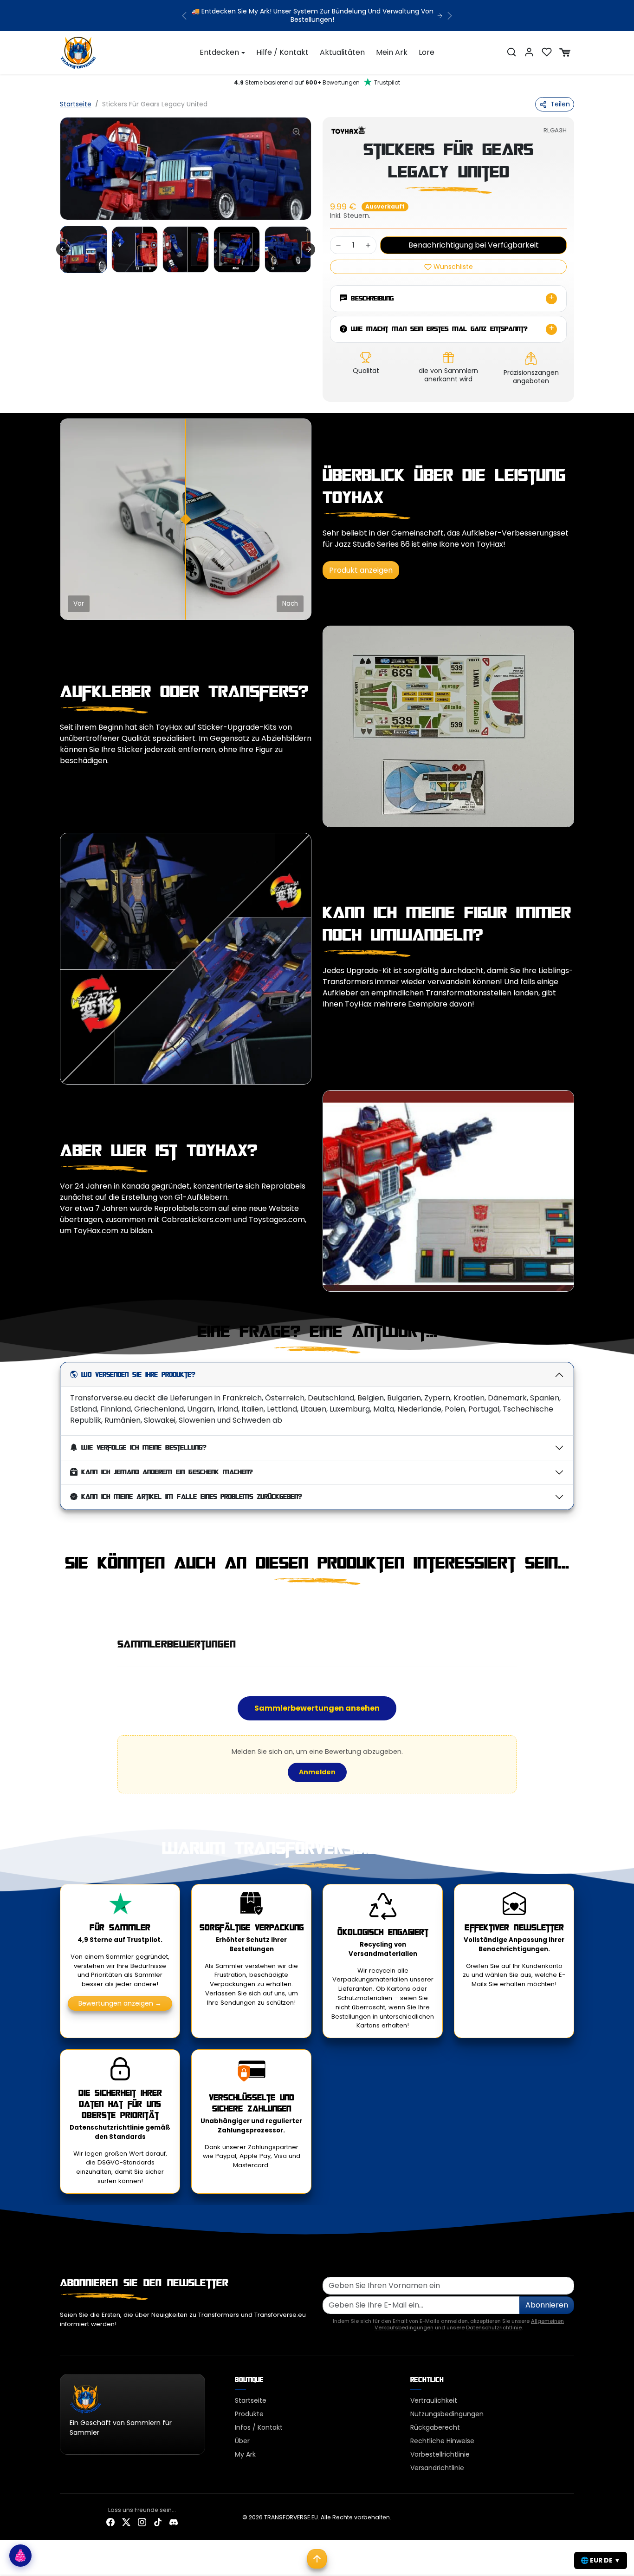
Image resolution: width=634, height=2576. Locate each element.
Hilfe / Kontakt (282, 52)
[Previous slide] (61, 1606)
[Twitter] (126, 2522)
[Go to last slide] (63, 249)
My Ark (245, 2454)
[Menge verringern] (338, 245)
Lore (427, 52)
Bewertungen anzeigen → (120, 2003)
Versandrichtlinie (437, 2468)
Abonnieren (547, 2305)
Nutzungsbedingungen (447, 2414)
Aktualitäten (342, 52)
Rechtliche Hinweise (442, 2441)
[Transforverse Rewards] (20, 2556)
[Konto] (529, 52)
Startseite (76, 104)
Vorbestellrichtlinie (440, 2454)
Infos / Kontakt (259, 2427)
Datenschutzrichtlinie (494, 2328)
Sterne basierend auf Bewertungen (317, 82)
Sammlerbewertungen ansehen (317, 1708)
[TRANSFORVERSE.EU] (78, 52)
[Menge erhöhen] (368, 245)
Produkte (249, 2414)
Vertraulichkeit (434, 2400)
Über (242, 2441)
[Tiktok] (158, 2522)
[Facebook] (110, 2522)
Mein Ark (392, 52)
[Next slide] (309, 249)
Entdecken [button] (219, 52)
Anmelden (317, 1772)
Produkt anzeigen (361, 570)
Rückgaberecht (435, 2427)
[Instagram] (142, 2522)
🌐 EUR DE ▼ (601, 2560)
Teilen (560, 104)
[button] (511, 52)
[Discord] (174, 2522)
